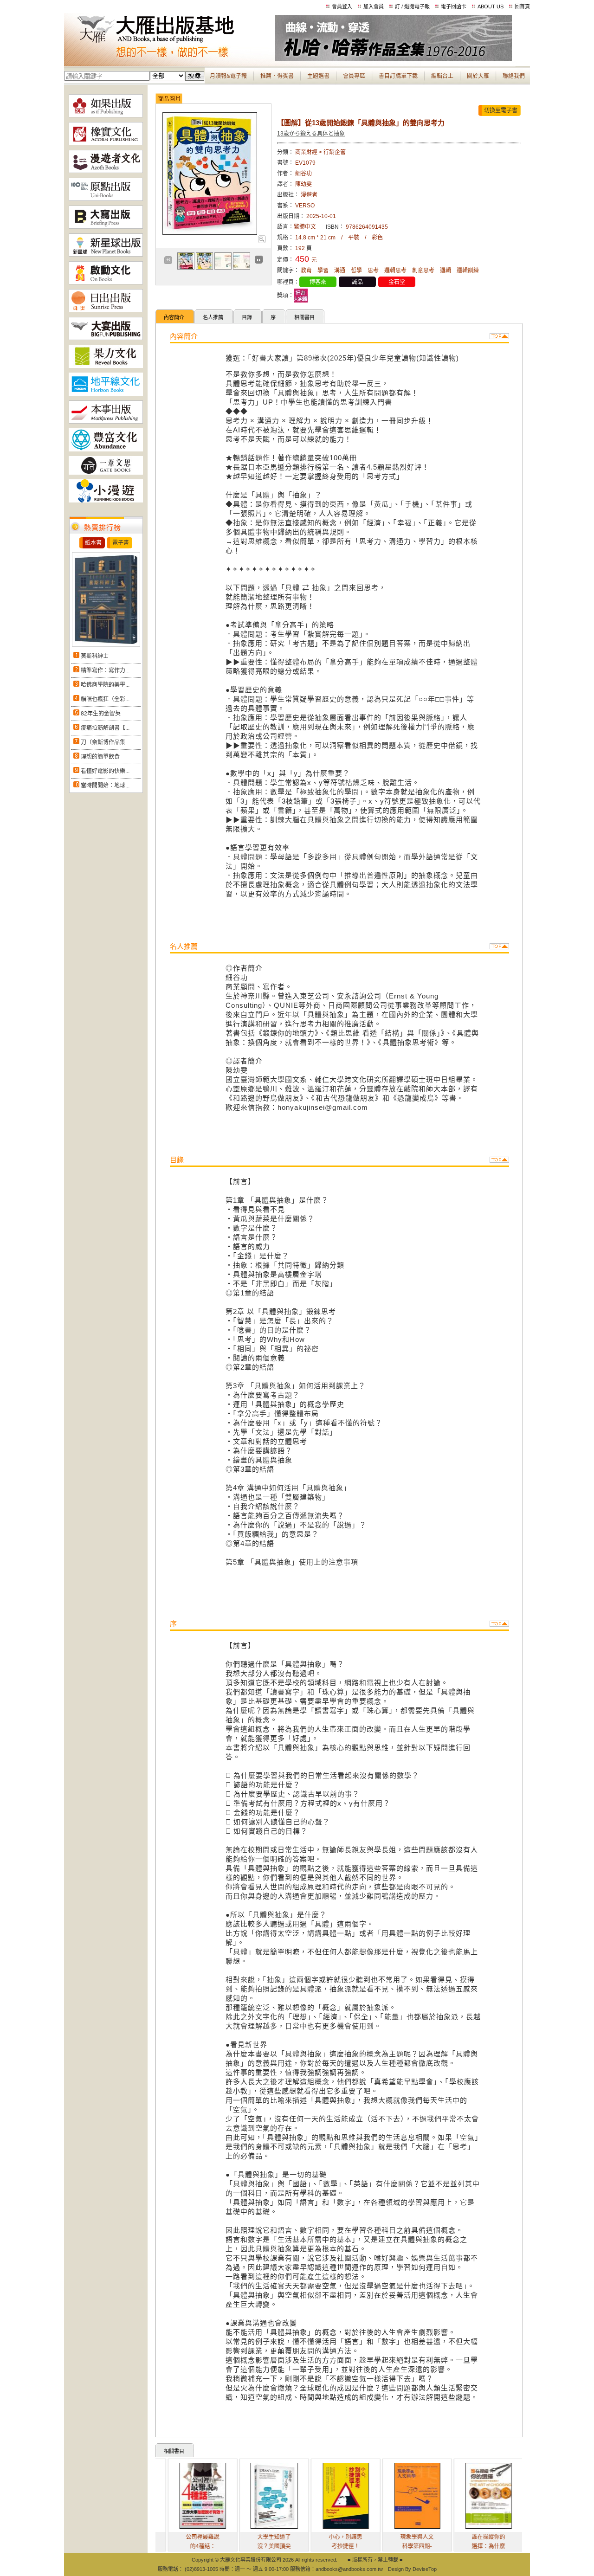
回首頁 (522, 6)
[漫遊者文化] (106, 171)
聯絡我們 (514, 76)
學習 (323, 270)
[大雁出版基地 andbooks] (170, 59)
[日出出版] (106, 310)
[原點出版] (106, 199)
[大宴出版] (106, 338)
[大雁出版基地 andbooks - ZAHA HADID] (394, 59)
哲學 (356, 270)
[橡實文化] (106, 143)
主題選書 (318, 76)
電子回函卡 (454, 6)
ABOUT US (491, 6)
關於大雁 (478, 76)
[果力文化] (106, 366)
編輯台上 (442, 76)
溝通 (340, 270)
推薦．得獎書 (277, 76)
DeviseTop (425, 2569)
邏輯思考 (395, 270)
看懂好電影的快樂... (105, 771)
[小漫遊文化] (106, 501)
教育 (306, 270)
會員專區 (354, 76)
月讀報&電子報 (228, 76)
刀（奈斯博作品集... (105, 742)
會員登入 (342, 6)
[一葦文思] (106, 473)
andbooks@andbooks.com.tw (349, 2569)
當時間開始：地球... (105, 786)
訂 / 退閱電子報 (412, 6)
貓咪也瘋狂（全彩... (105, 699)
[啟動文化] (106, 283)
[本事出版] (106, 422)
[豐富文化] (106, 450)
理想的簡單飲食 (100, 757)
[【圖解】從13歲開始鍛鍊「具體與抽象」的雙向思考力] (261, 241)
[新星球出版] (106, 255)
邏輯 (445, 270)
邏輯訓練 (468, 270)
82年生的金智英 (101, 714)
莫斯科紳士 (95, 656)
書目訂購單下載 (398, 76)
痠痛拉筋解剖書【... (105, 728)
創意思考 (423, 270)
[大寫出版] (106, 227)
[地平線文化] (106, 394)
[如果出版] (106, 116)
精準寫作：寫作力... (105, 670)
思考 (373, 270)
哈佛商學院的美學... (105, 685)
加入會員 (374, 6)
